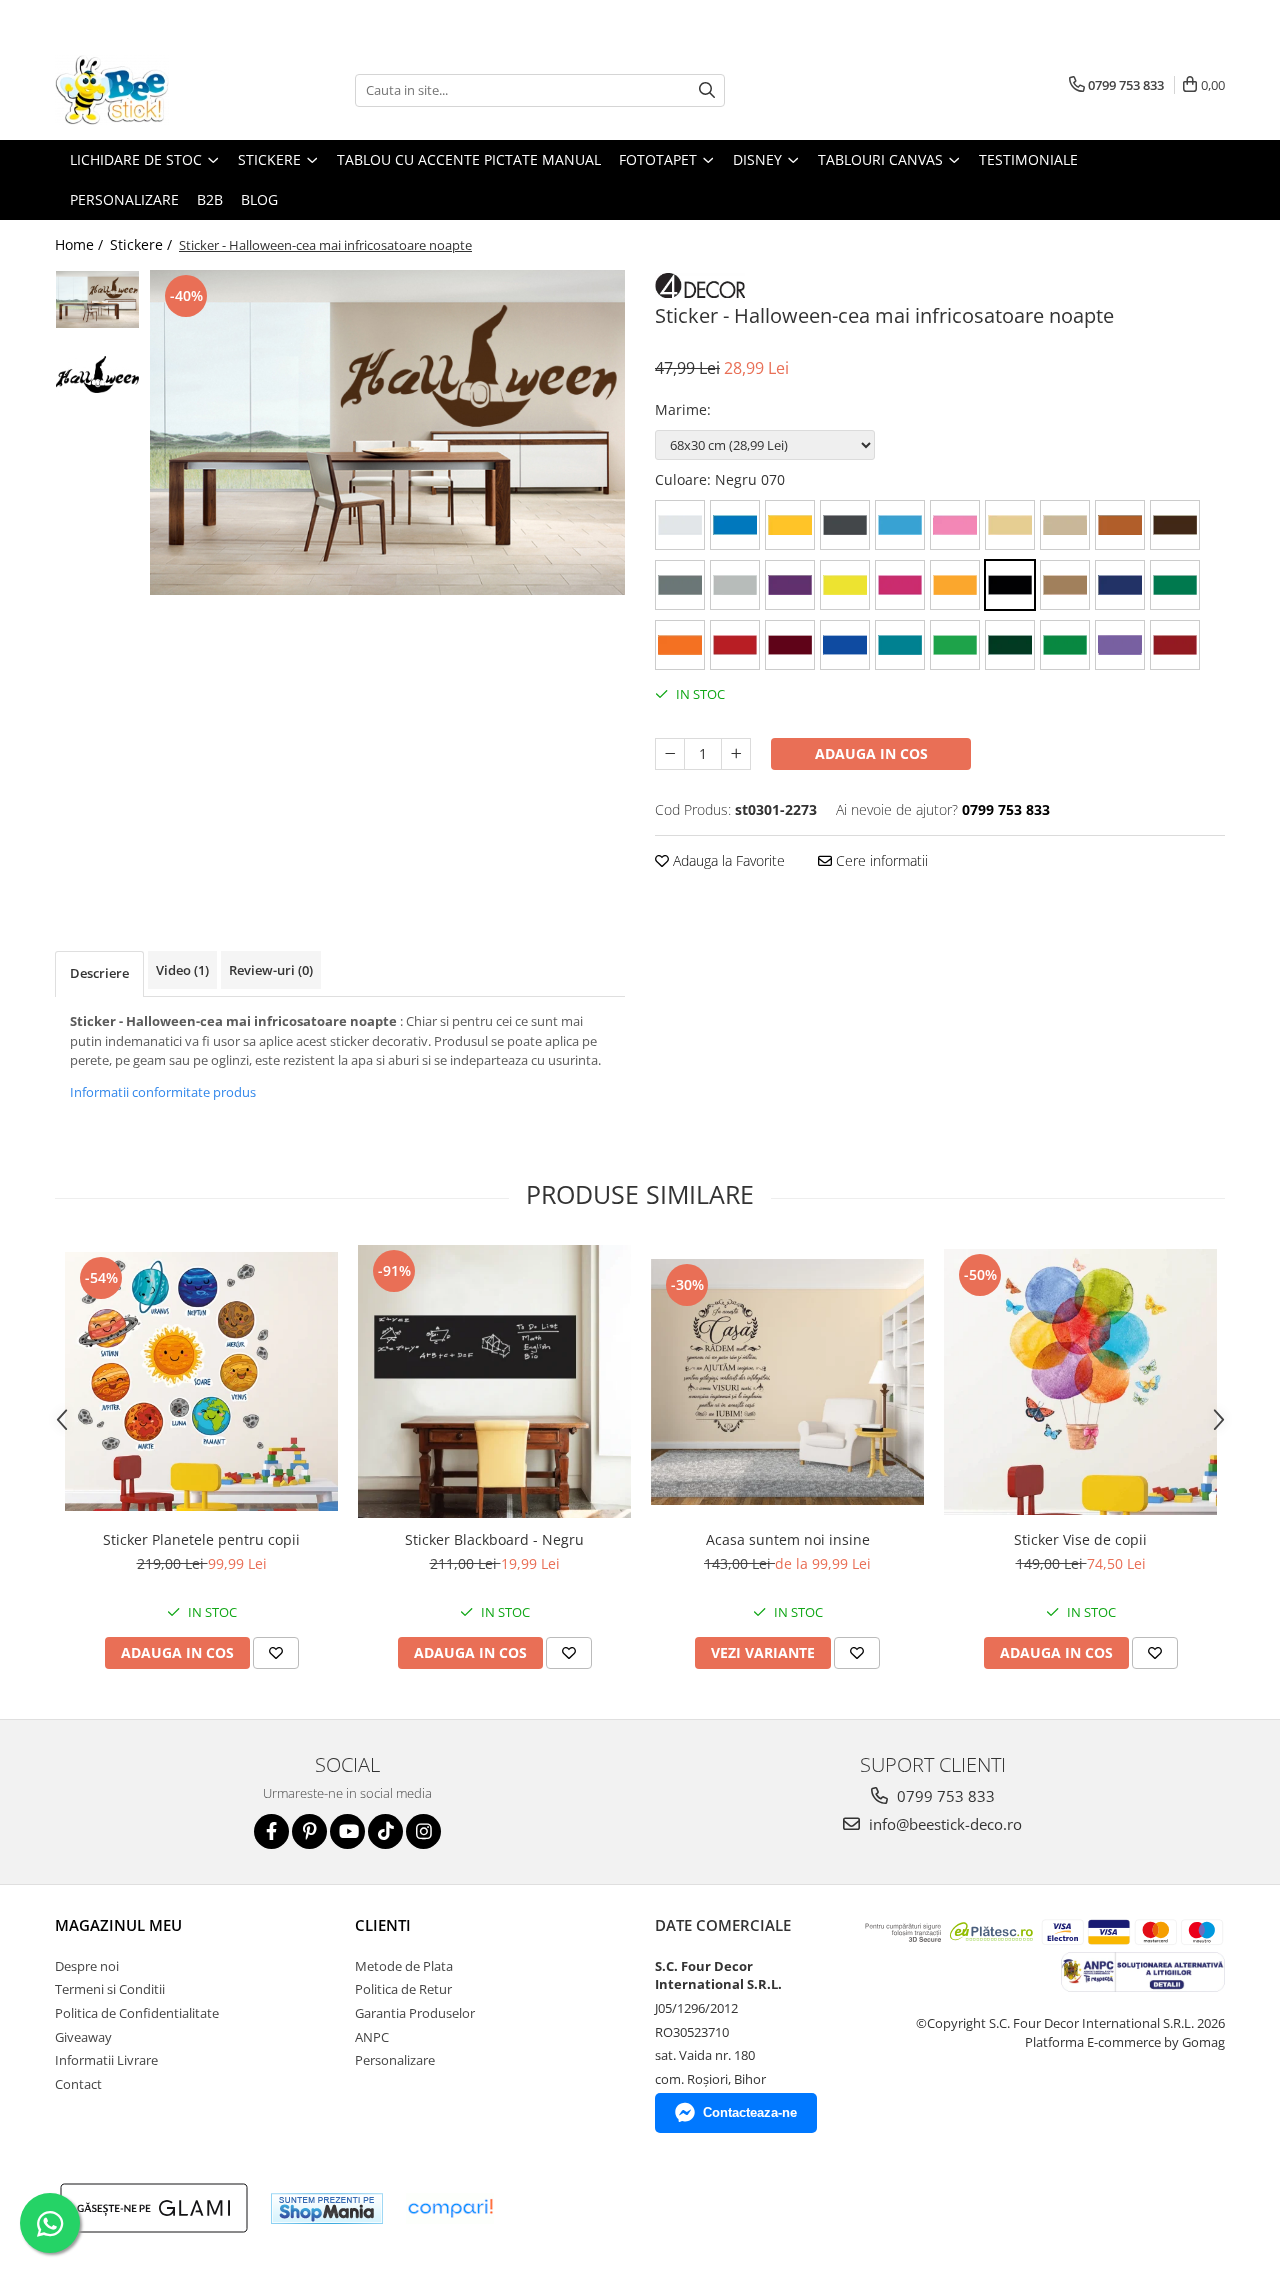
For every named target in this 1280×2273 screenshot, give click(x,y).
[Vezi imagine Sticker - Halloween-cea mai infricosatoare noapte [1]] (97, 374)
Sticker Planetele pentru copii (201, 1539)
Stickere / (143, 244)
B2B (210, 199)
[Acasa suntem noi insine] (787, 1382)
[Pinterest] (309, 1831)
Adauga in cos (871, 753)
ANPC (372, 2037)
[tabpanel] (387, 432)
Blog (259, 199)
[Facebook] (271, 1831)
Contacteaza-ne (750, 2112)
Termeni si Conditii (110, 1989)
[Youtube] (347, 1831)
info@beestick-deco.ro (943, 1824)
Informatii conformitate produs (163, 1092)
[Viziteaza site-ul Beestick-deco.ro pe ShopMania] (327, 2208)
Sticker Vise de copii (1080, 1539)
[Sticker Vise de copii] (1080, 1382)
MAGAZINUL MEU (118, 1925)
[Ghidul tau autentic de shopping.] (450, 2208)
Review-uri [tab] (271, 970)
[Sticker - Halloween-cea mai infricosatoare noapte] (387, 432)
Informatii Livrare (106, 2060)
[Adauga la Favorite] (276, 1653)
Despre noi (87, 1966)
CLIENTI (383, 1925)
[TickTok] (385, 1831)
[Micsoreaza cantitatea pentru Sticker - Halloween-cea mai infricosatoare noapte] (670, 754)
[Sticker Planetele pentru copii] (201, 1381)
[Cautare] (707, 90)
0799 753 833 (944, 1796)
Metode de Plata (404, 1966)
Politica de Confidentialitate (137, 2013)
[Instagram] (423, 1831)
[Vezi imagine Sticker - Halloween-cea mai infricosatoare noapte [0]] (97, 299)
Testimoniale (1028, 159)
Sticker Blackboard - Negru (494, 1539)
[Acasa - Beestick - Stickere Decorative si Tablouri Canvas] (155, 90)
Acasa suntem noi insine (788, 1539)
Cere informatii (880, 860)
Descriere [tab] (99, 973)
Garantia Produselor (415, 2013)
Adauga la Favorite (727, 860)
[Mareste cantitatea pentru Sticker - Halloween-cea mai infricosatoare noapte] (736, 754)
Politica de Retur (403, 1989)
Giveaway (83, 2037)
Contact (78, 2084)
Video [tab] (182, 970)
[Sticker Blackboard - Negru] (494, 1381)
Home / (81, 244)
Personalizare (124, 199)
